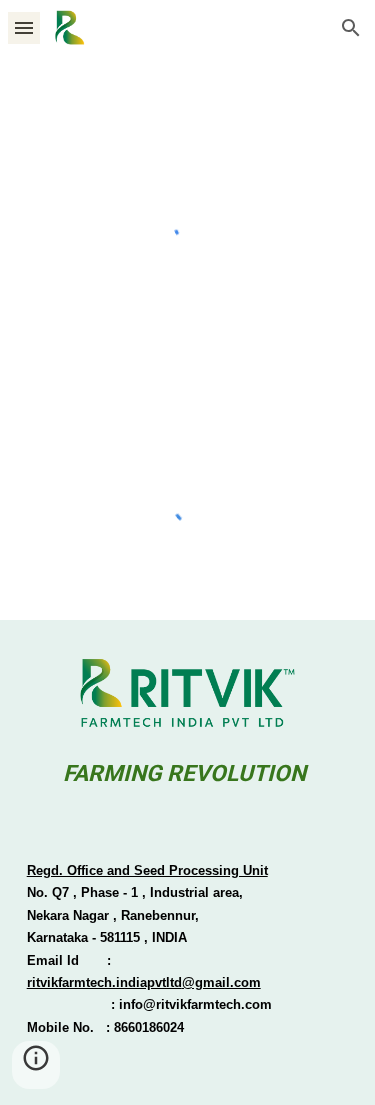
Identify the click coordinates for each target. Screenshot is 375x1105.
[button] (24, 27)
